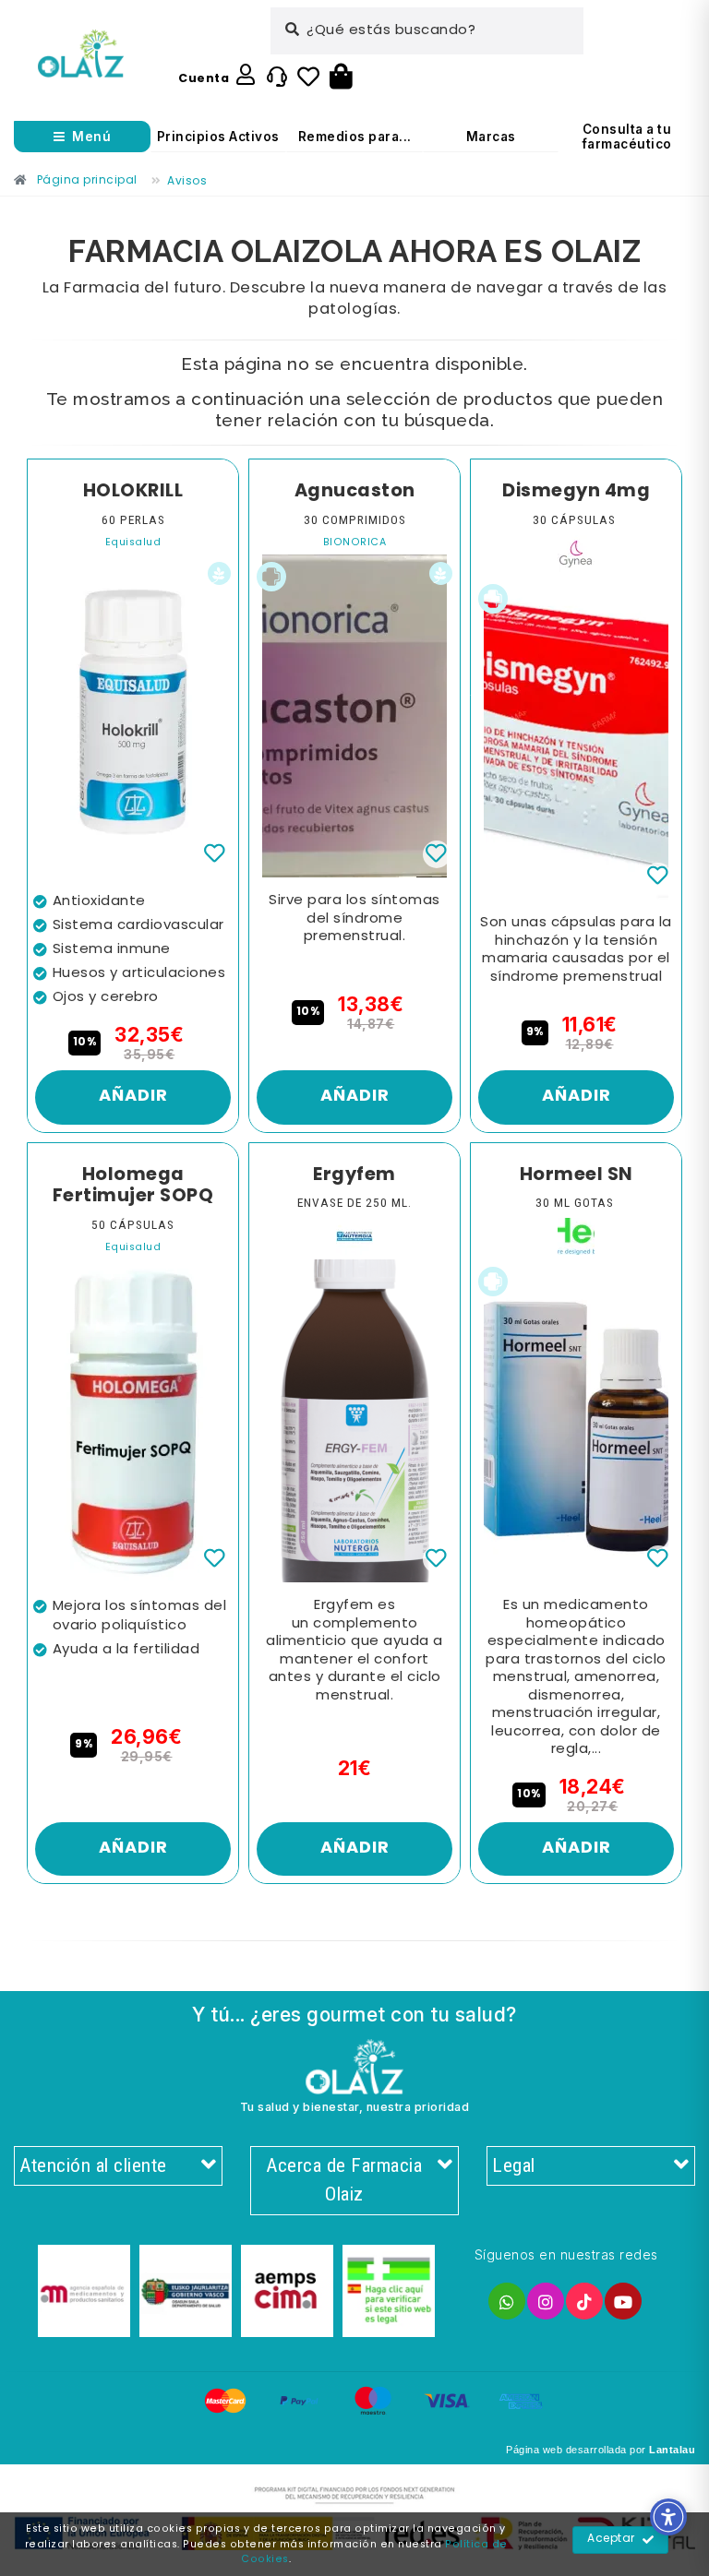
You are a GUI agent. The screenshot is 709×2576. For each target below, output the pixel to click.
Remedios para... (355, 137)
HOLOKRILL (133, 492)
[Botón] (341, 78)
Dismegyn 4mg (576, 492)
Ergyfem (354, 1175)
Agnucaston (355, 492)
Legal (514, 2165)
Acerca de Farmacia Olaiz (344, 2180)
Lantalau (672, 2450)
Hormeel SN (577, 1175)
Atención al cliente (93, 2165)
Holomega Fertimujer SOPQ (133, 1186)
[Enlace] (81, 54)
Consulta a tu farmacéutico (627, 137)
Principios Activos (218, 137)
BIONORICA (355, 543)
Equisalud (133, 543)
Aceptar (611, 2539)
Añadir (133, 1097)
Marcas (491, 137)
